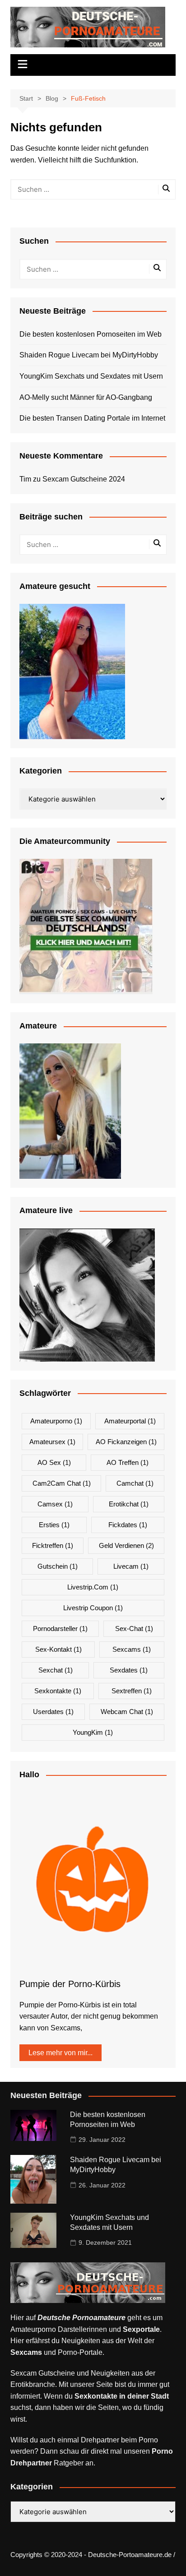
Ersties (54, 1525)
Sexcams (132, 1649)
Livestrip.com (93, 1587)
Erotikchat (129, 1504)
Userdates (53, 1712)
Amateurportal (130, 1421)
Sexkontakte (58, 1691)
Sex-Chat (134, 1629)
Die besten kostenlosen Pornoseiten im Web (91, 334)
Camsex (55, 1504)
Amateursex (52, 1442)
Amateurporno (56, 1421)
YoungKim (93, 1732)
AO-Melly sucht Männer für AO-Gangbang (86, 397)
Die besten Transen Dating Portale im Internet (92, 418)
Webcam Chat (127, 1712)
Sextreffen (132, 1691)
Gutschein (58, 1566)
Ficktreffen (53, 1545)
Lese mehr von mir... (60, 2053)
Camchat (135, 1483)
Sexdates (129, 1670)
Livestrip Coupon (93, 1608)
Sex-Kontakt (58, 1649)
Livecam (131, 1566)
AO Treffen (128, 1462)
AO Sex (54, 1462)
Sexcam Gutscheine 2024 (84, 479)
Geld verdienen (126, 1545)
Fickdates (128, 1525)
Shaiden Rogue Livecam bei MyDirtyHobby (89, 355)
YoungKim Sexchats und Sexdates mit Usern (91, 376)
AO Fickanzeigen (126, 1442)
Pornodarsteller (60, 1629)
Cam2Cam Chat (62, 1483)
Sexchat (56, 1670)
